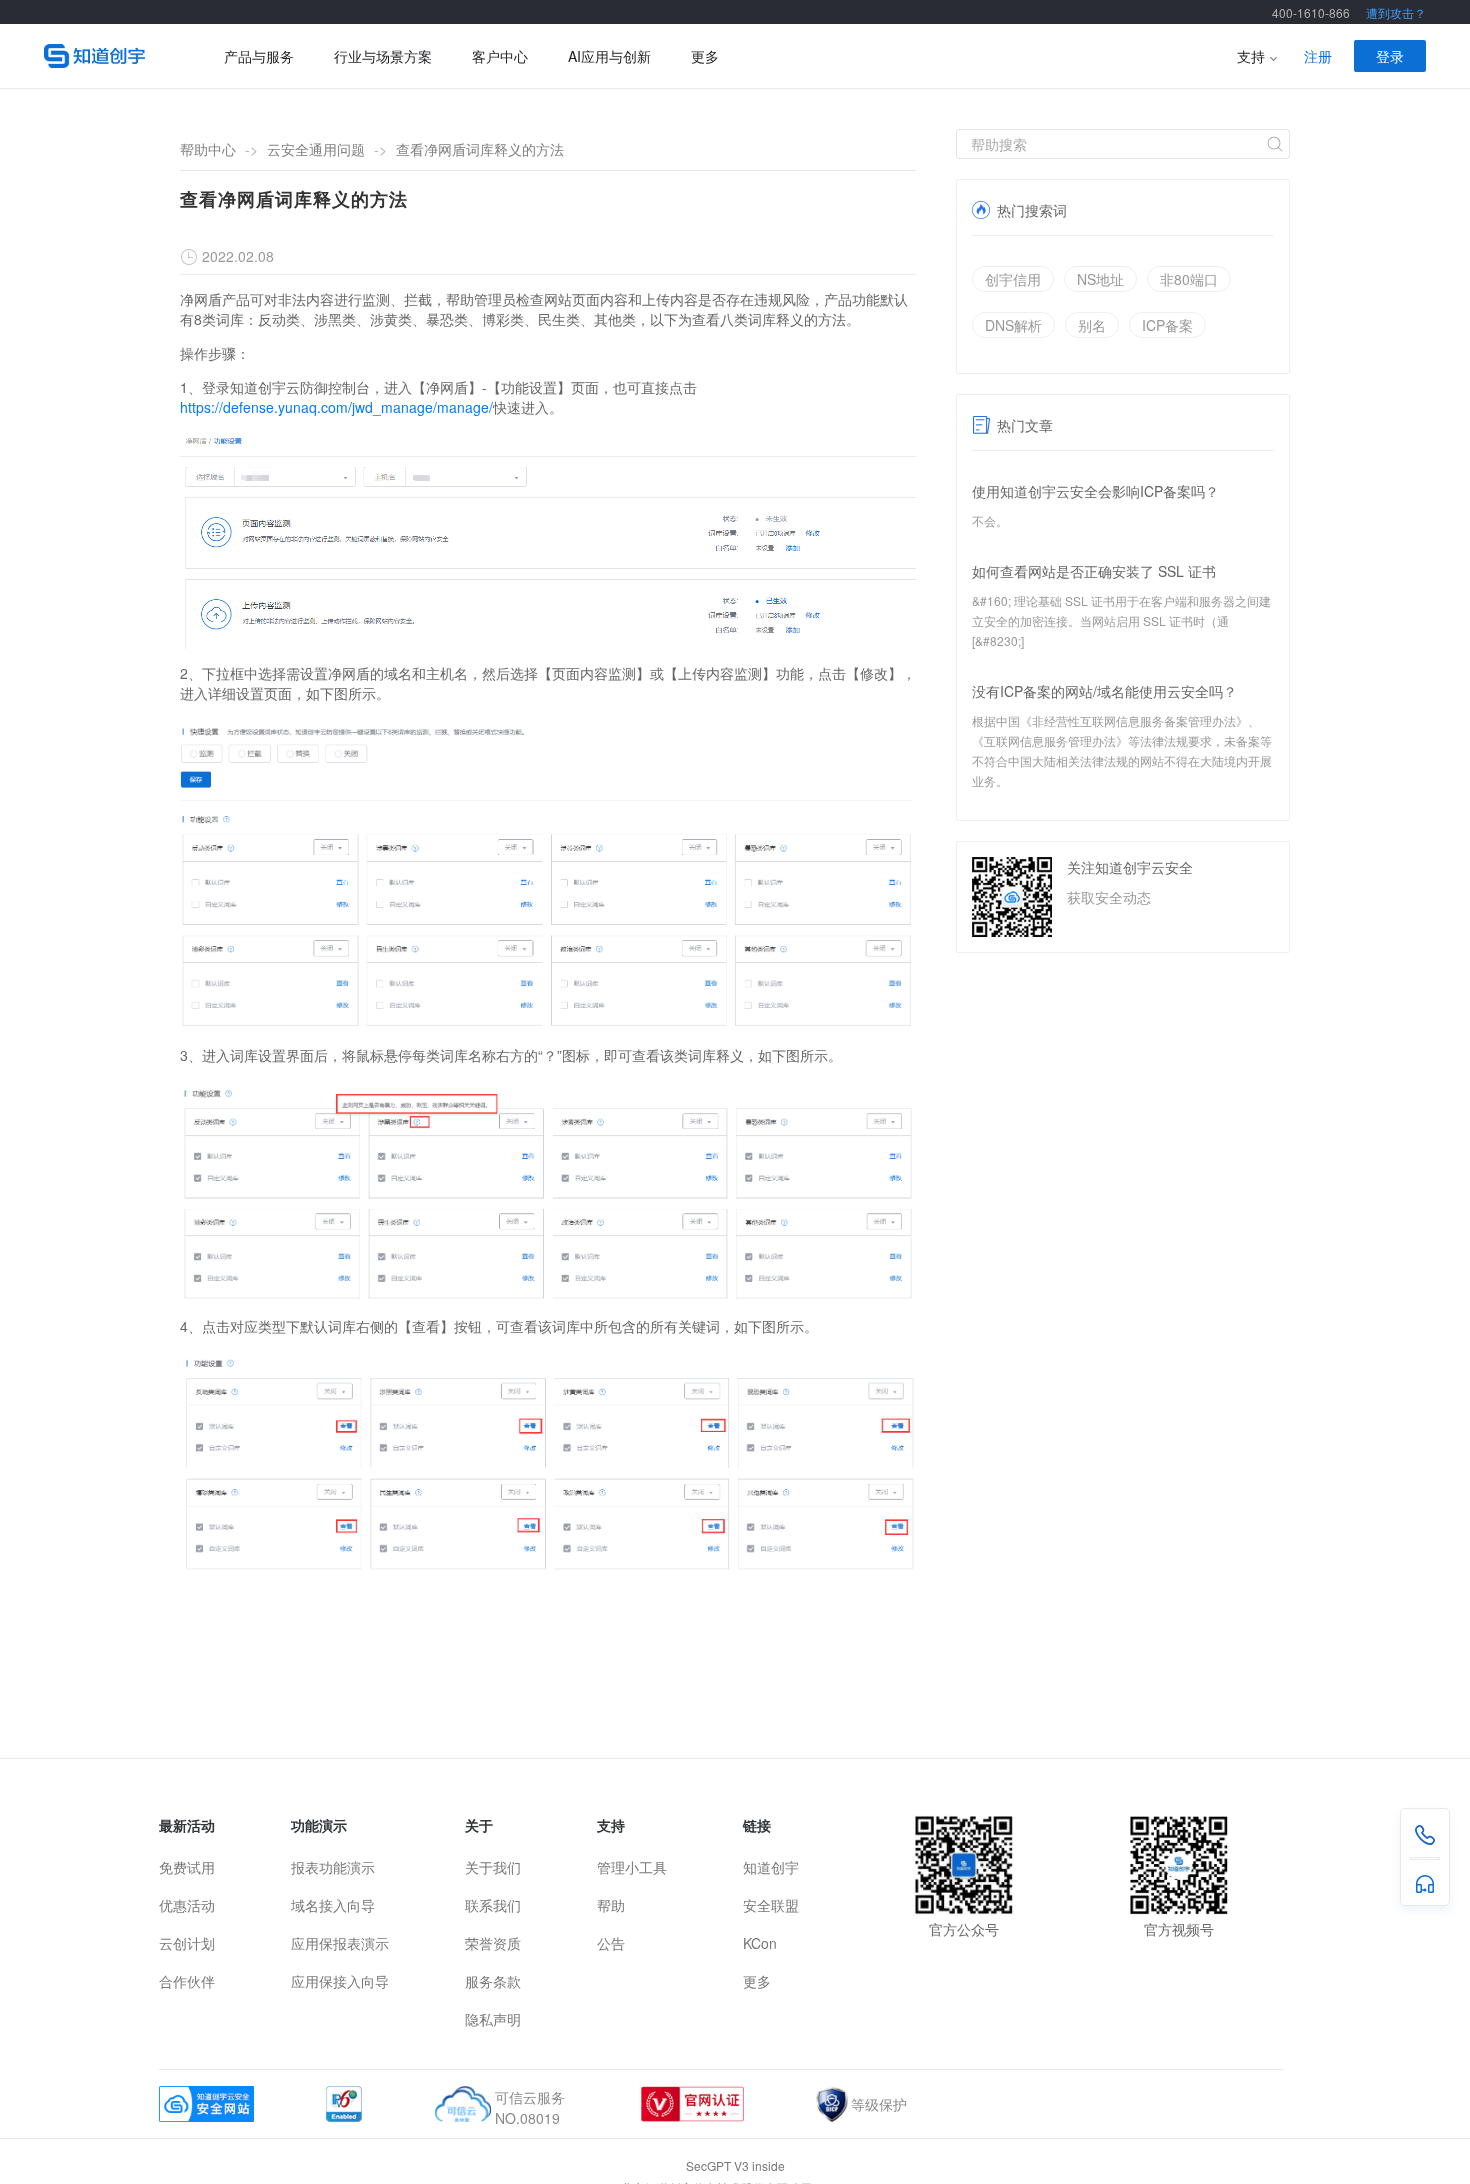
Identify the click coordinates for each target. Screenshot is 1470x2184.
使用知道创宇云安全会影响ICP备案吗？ (1095, 491)
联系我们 (493, 1905)
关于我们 (493, 1867)
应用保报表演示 (340, 1943)
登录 (1390, 56)
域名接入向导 (333, 1905)
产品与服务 (259, 56)
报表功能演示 (333, 1867)
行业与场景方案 (383, 56)
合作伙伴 (187, 1981)
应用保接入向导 (340, 1981)
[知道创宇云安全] (104, 56)
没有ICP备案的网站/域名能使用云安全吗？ (1104, 691)
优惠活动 (187, 1905)
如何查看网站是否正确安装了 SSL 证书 (1094, 571)
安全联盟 (771, 1905)
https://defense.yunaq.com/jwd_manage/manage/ (336, 407)
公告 (611, 1943)
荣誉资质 (493, 1943)
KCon (760, 1943)
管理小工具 (632, 1867)
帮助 (611, 1905)
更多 (705, 56)
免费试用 (187, 1867)
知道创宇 (771, 1867)
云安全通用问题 (316, 149)
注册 (1318, 56)
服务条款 (493, 1981)
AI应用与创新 (609, 56)
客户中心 (500, 56)
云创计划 (187, 1943)
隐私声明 (493, 2019)
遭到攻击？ (1396, 12)
